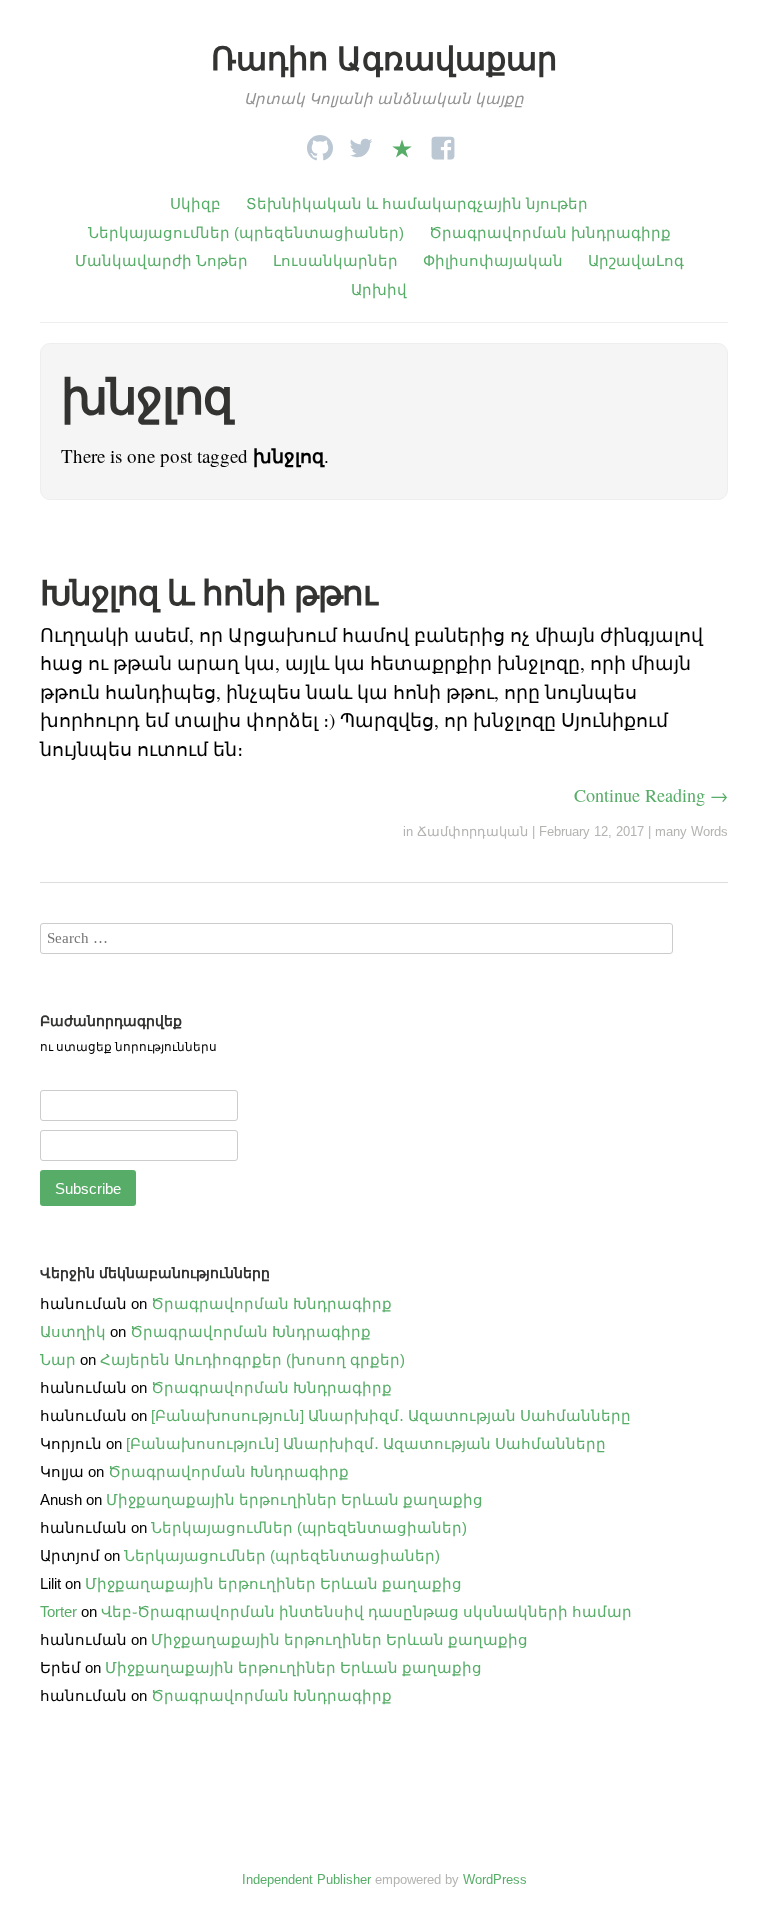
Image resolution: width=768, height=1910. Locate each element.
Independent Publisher (306, 1879)
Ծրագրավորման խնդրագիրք (550, 232)
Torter (58, 1611)
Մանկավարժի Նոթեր (161, 260)
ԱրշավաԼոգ (636, 260)
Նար (58, 1359)
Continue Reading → (651, 795)
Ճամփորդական (472, 831)
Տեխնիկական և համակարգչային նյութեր (417, 203)
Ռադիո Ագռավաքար (384, 59)
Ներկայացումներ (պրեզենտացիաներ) (246, 232)
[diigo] (402, 142)
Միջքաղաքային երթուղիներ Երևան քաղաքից (294, 1499)
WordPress (495, 1879)
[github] (320, 142)
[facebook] (443, 142)
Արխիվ (379, 289)
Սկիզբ (195, 203)
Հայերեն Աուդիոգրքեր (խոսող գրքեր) (252, 1359)
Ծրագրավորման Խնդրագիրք (271, 1303)
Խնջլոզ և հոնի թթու (208, 593)
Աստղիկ (73, 1331)
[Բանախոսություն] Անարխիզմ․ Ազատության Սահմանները (391, 1415)
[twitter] (361, 142)
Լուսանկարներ (335, 260)
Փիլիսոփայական (493, 260)
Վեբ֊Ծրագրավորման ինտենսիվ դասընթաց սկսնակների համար (366, 1611)
